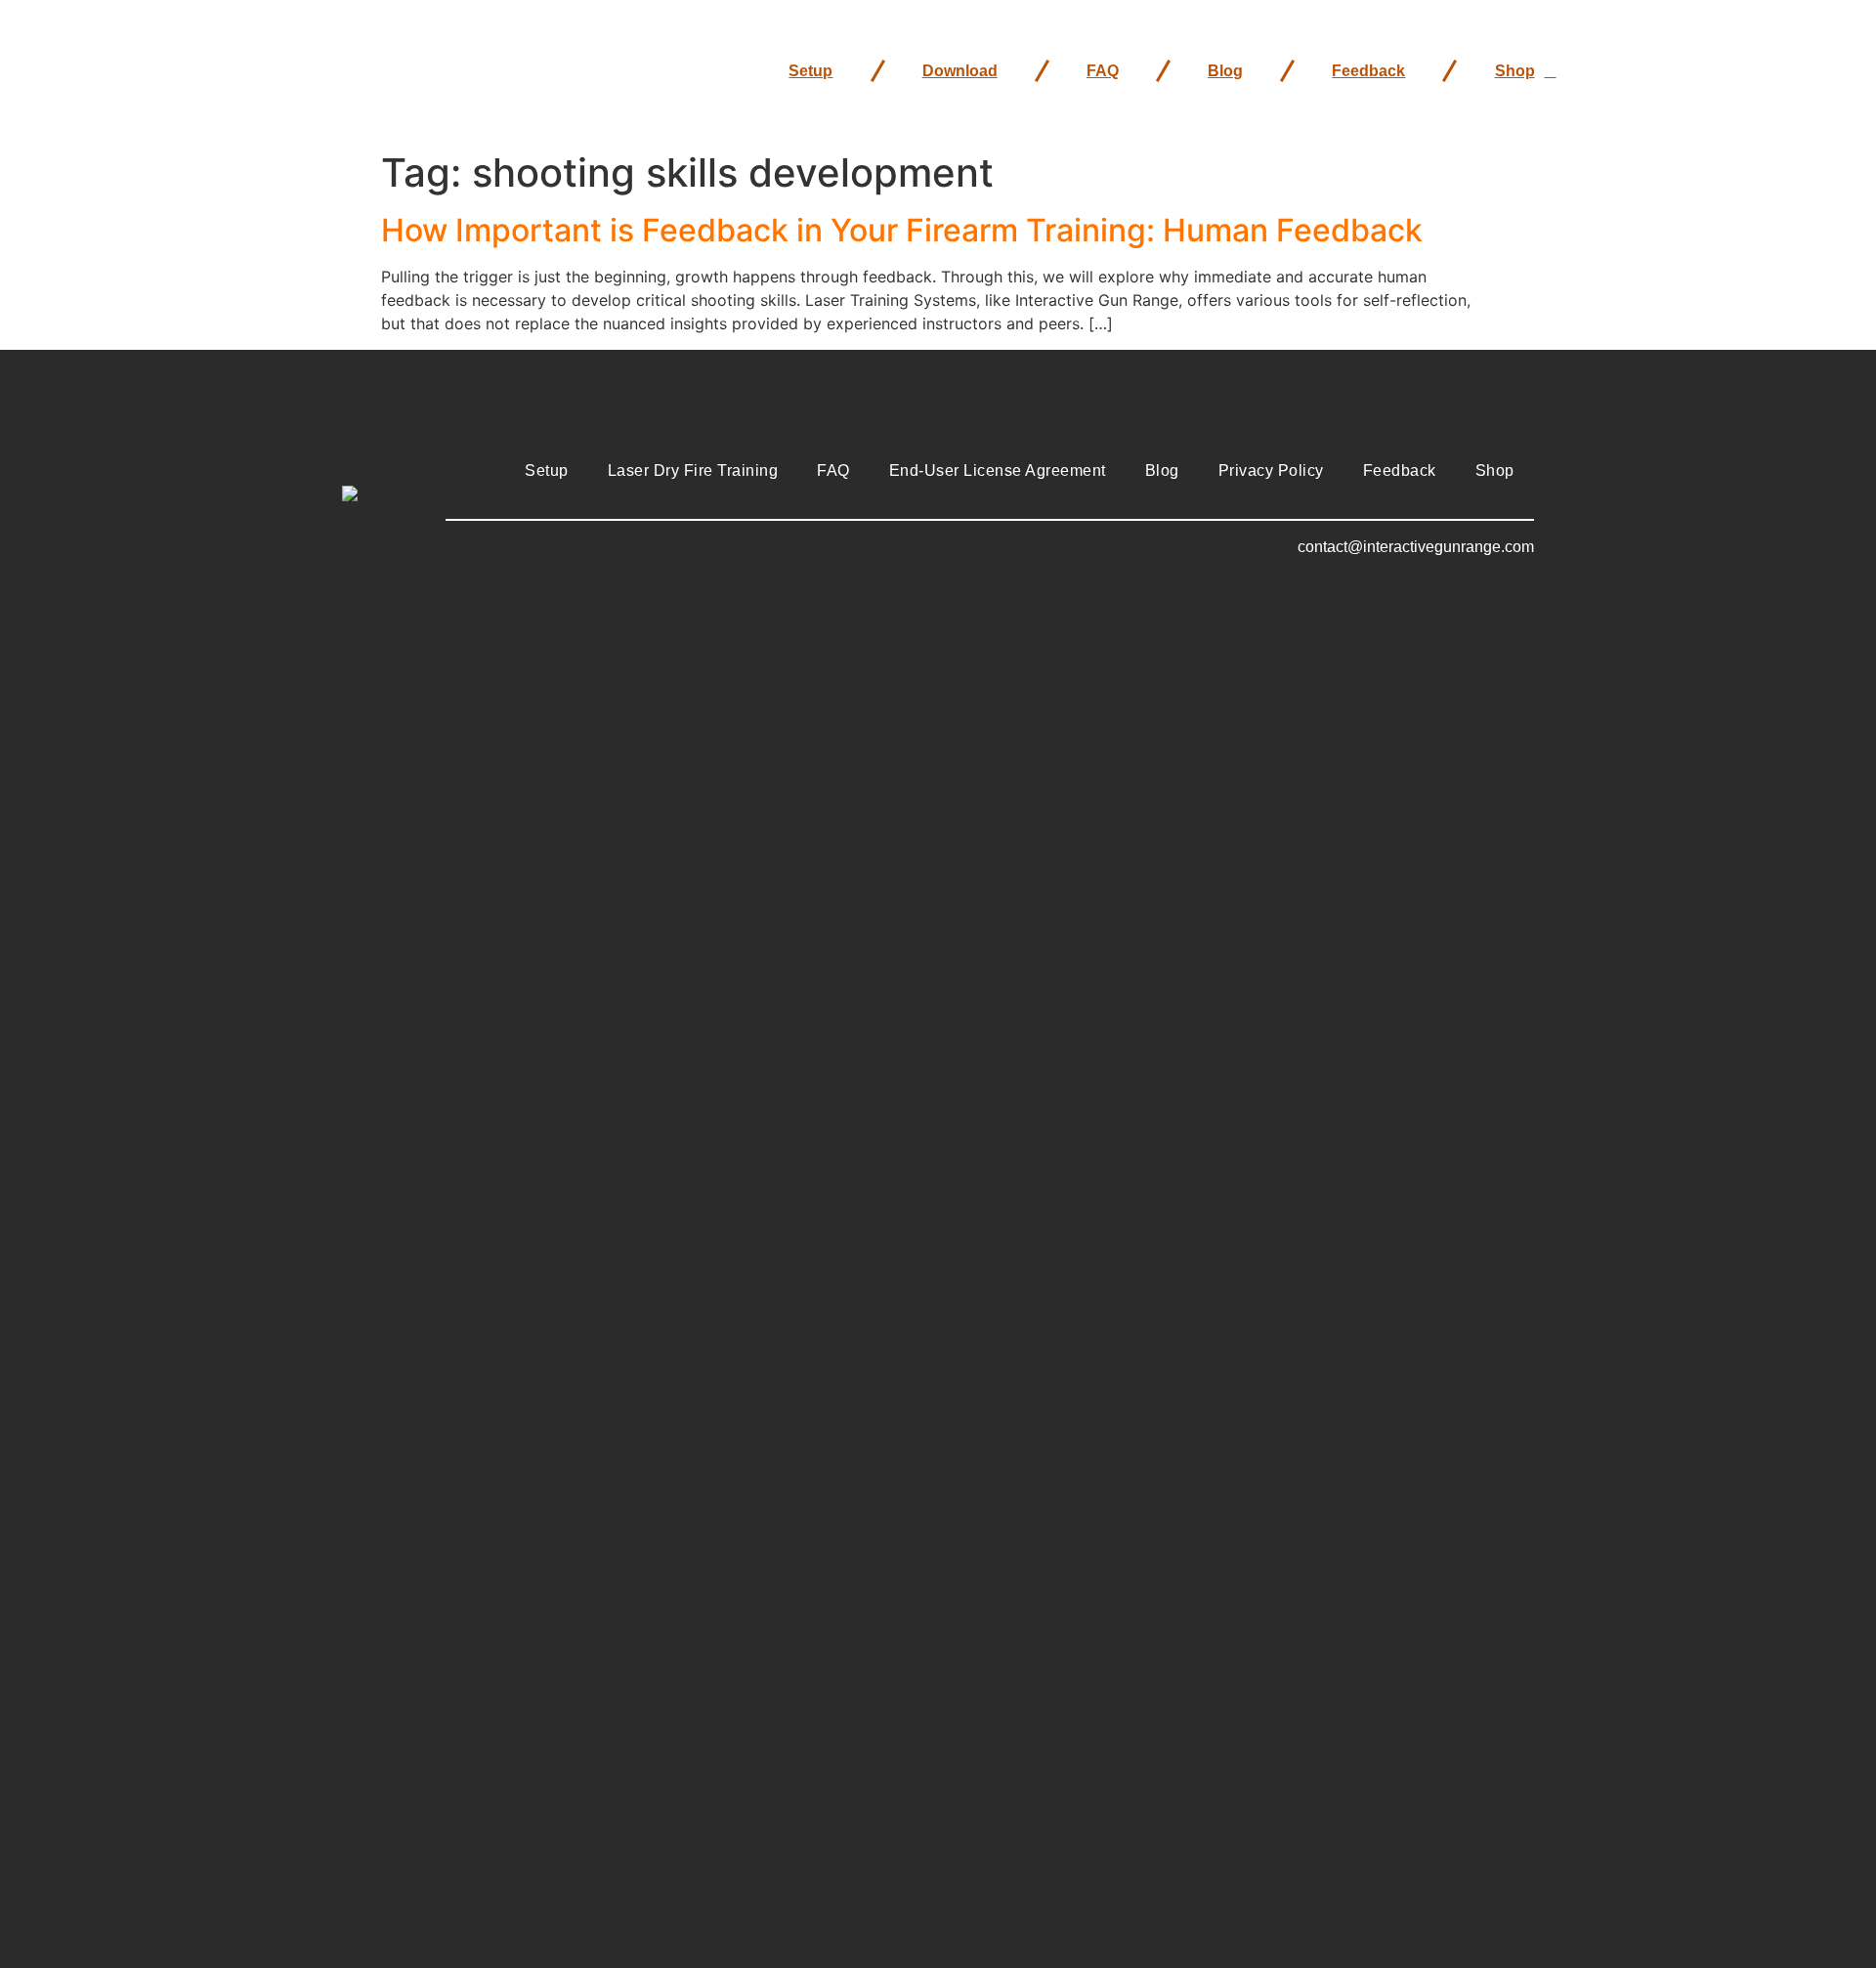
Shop (1515, 71)
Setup (810, 71)
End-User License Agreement (998, 471)
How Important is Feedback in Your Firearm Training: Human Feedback (902, 230)
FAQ (1103, 71)
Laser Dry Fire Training (693, 471)
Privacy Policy (1271, 471)
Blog (1225, 71)
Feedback (1368, 71)
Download (960, 71)
